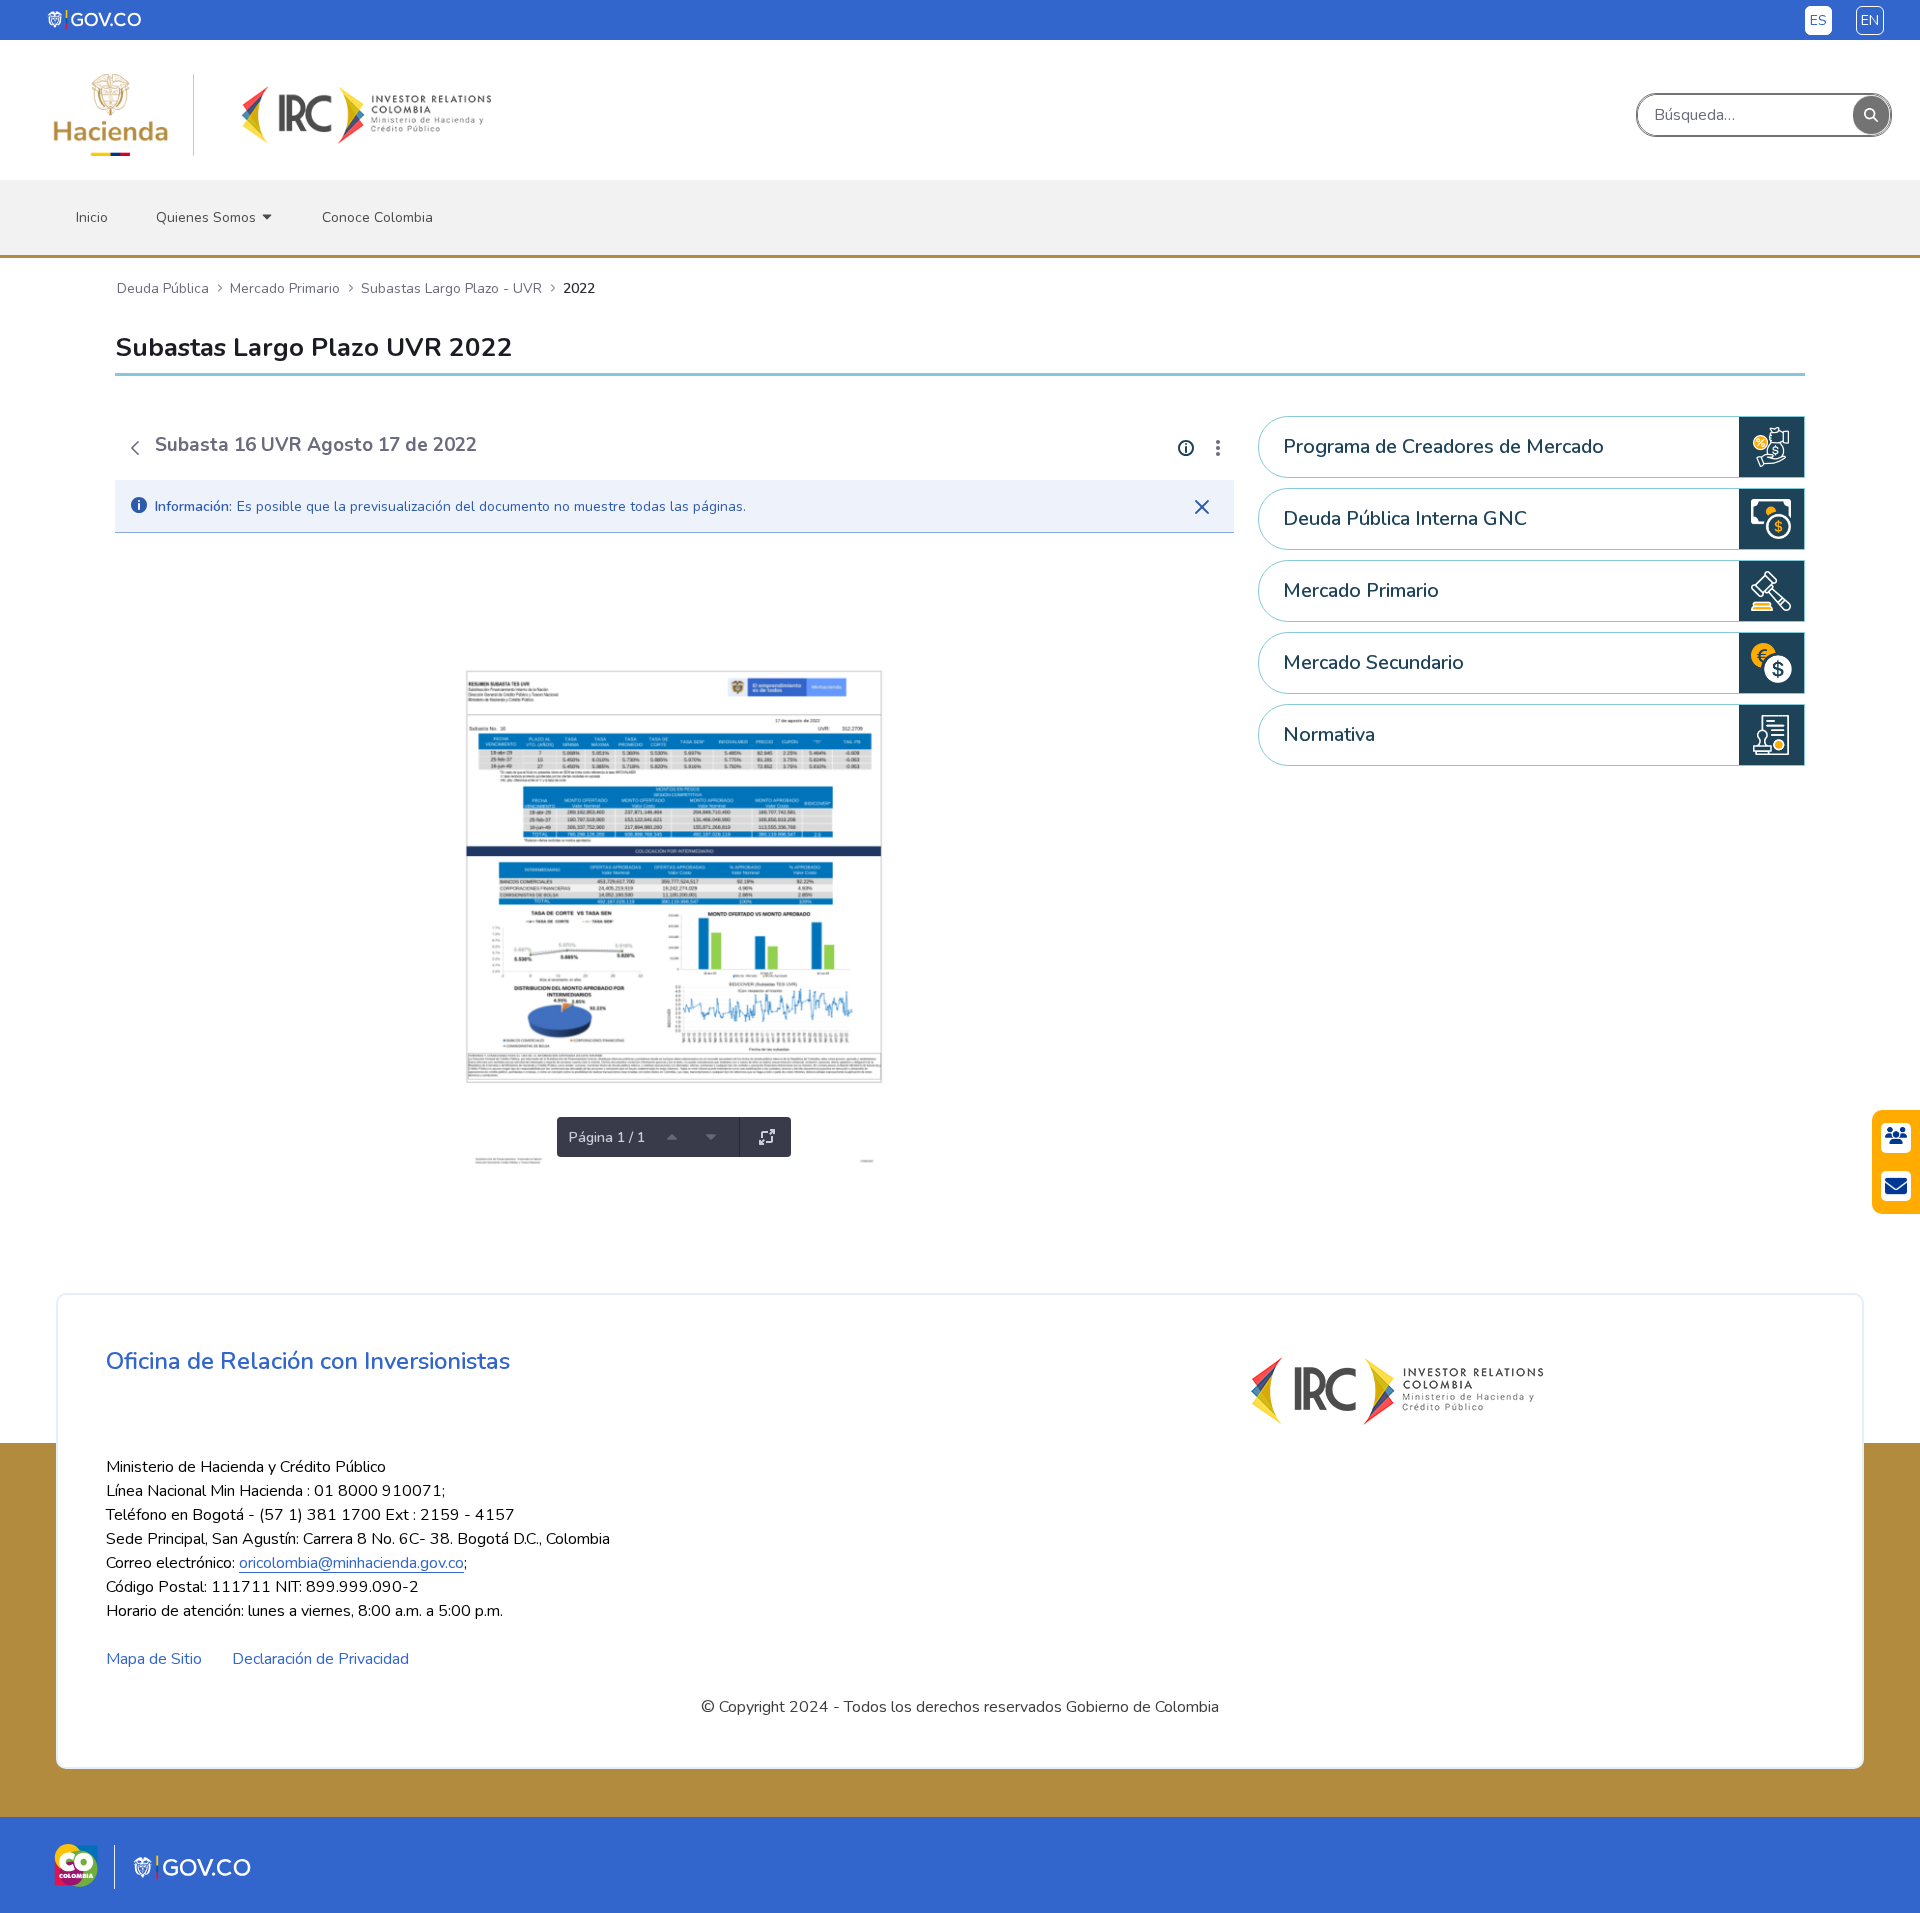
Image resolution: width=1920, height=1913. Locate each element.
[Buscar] (1871, 115)
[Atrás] (135, 448)
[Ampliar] (767, 1137)
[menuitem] (92, 217)
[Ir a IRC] (363, 115)
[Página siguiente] (711, 1137)
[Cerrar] (1202, 507)
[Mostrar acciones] (1218, 448)
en (1870, 20)
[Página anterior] (672, 1137)
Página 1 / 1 (607, 1137)
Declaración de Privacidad (320, 1659)
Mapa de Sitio (154, 1659)
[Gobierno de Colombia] (95, 19)
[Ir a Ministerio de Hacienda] (111, 115)
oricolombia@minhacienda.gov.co (351, 1563)
